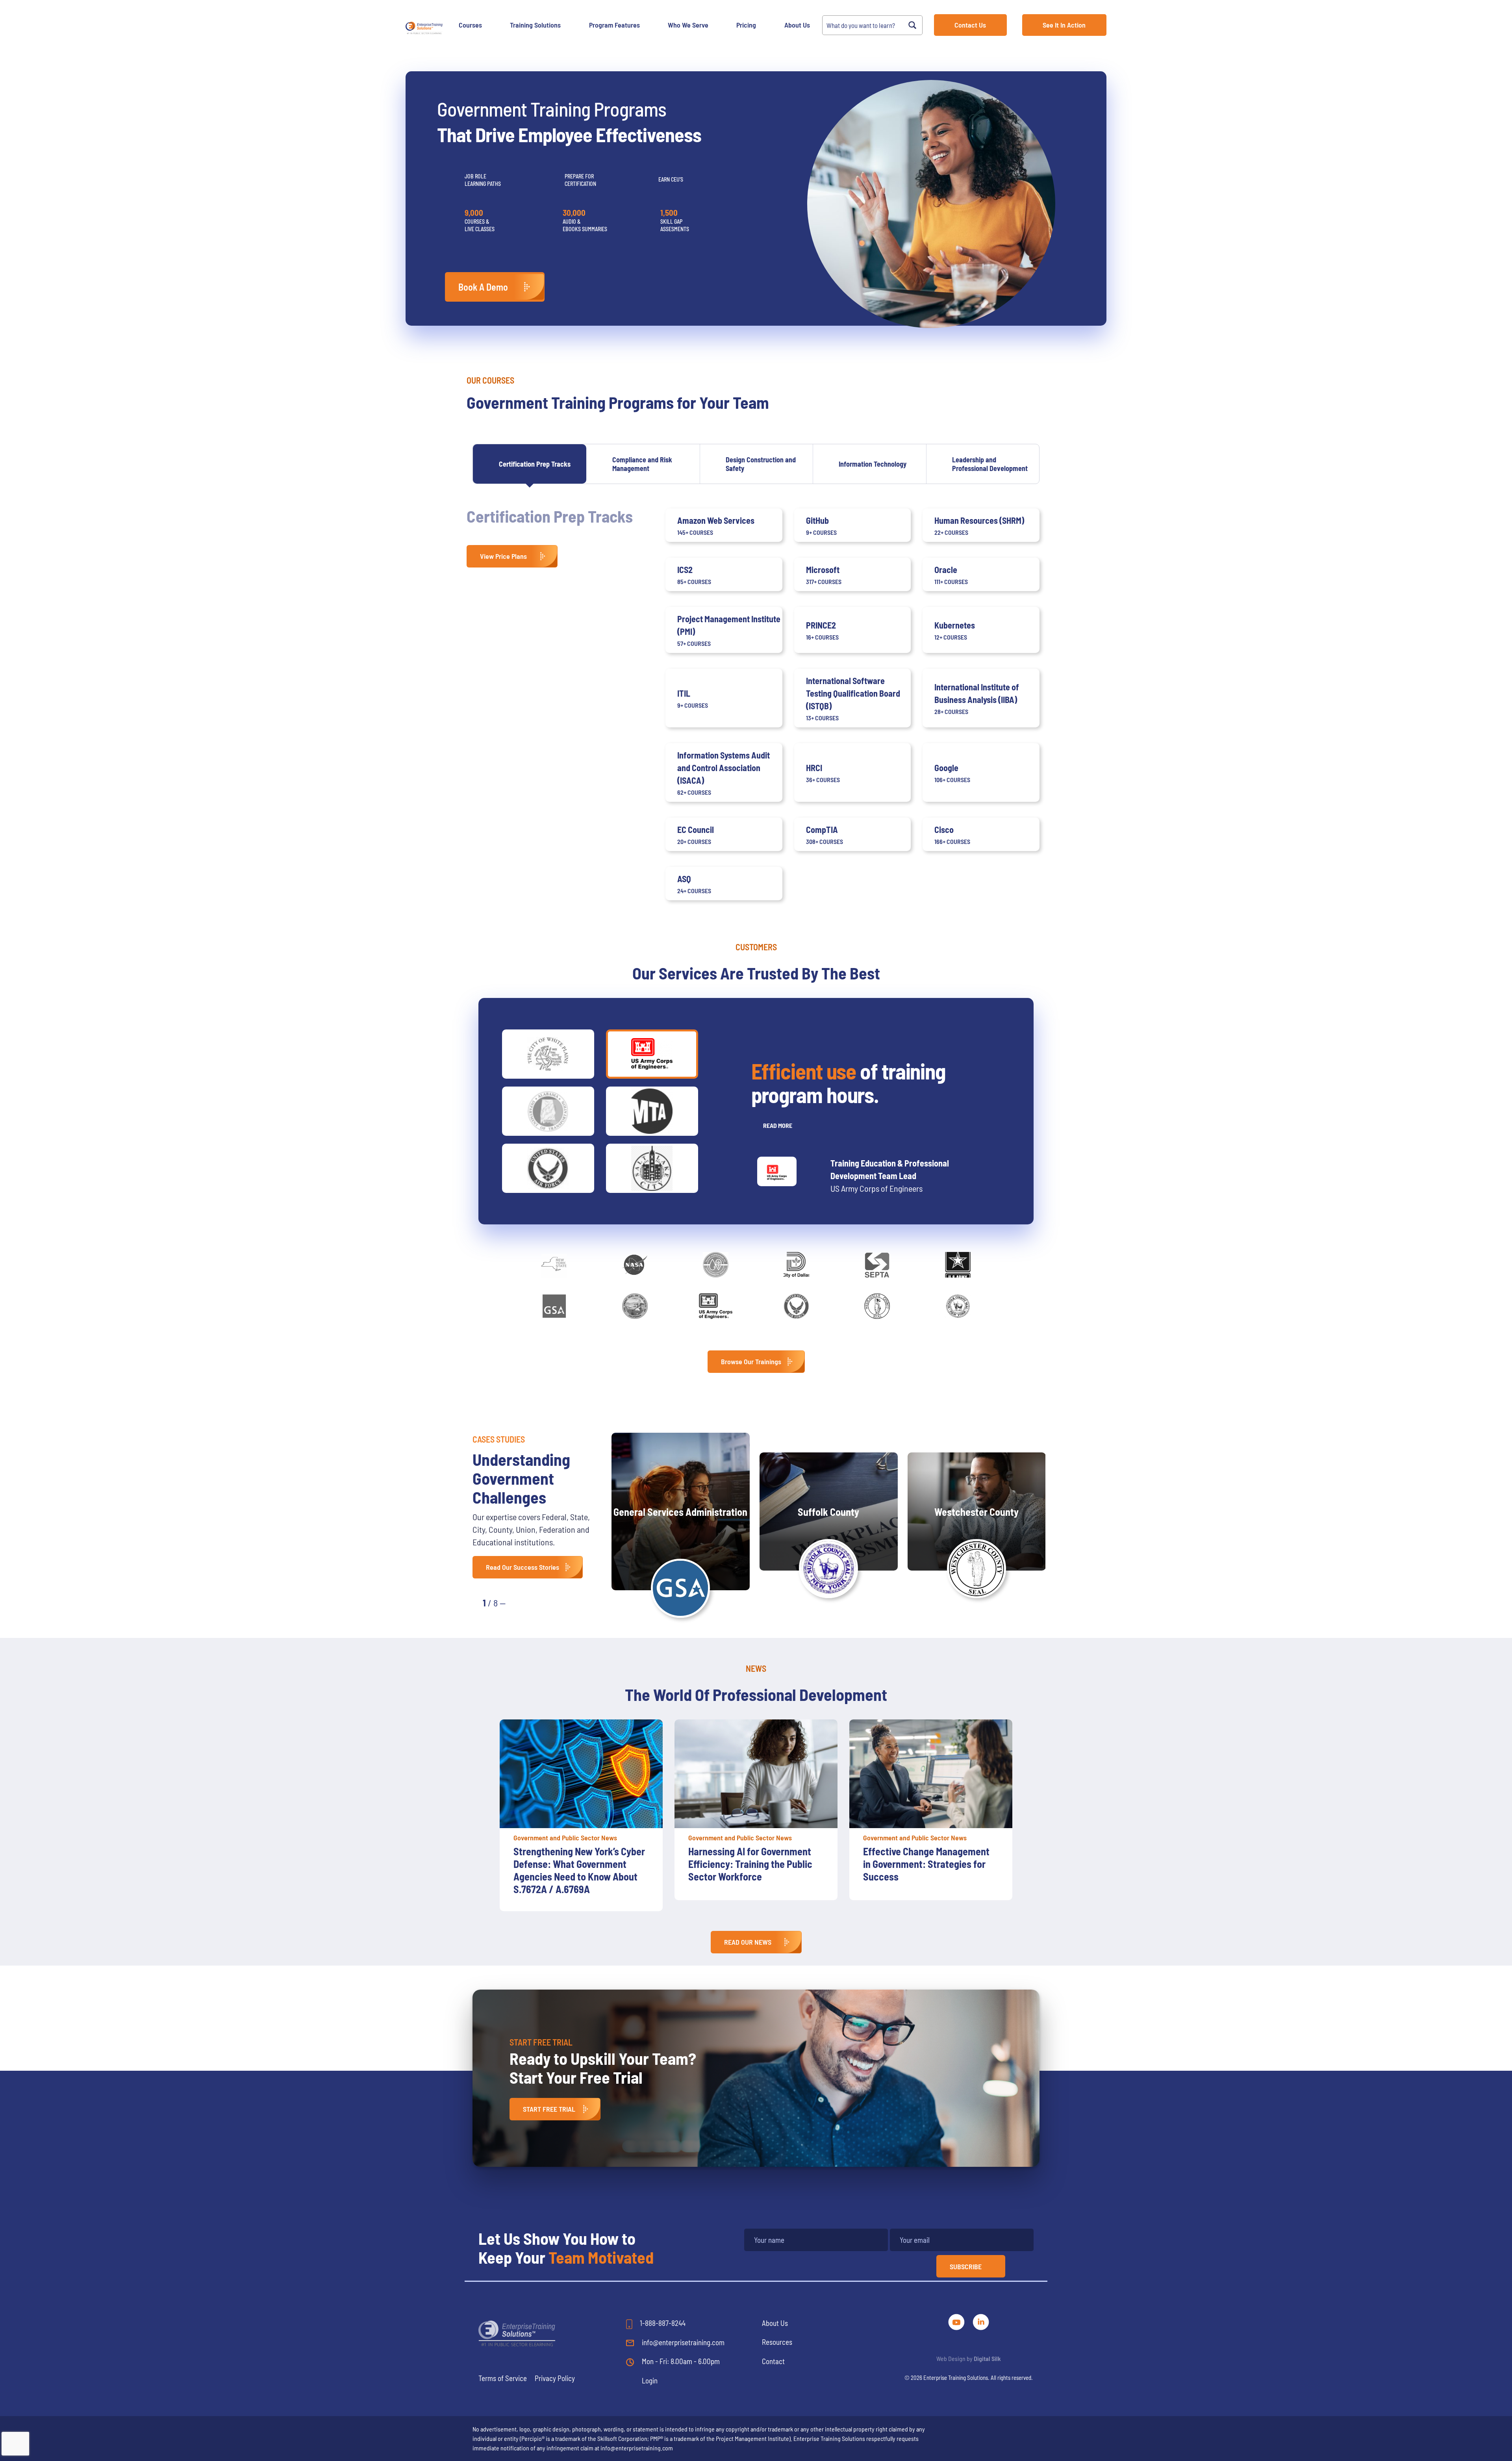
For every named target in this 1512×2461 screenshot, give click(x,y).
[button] (520, 1602)
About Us (797, 25)
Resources (777, 2342)
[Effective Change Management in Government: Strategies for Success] (756, 1774)
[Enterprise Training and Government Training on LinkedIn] (981, 2321)
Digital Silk (987, 2358)
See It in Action (1064, 25)
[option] (581, 1810)
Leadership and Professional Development (990, 464)
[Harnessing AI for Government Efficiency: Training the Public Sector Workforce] (581, 1774)
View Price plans (503, 556)
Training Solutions (535, 25)
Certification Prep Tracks (535, 464)
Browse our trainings (751, 1361)
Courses (470, 25)
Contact (773, 2361)
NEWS (756, 1668)
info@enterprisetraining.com (682, 2342)
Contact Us (970, 25)
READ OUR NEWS (748, 1942)
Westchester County (976, 1512)
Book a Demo (483, 287)
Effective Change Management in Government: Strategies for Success (751, 1864)
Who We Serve (688, 25)
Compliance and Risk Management (642, 464)
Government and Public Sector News (565, 1838)
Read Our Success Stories (523, 1567)
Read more (778, 1125)
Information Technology (873, 464)
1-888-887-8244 (662, 2323)
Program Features (614, 25)
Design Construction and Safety (761, 464)
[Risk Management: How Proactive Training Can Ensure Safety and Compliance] (931, 1774)
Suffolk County (828, 1512)
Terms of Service (503, 2378)
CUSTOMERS (756, 947)
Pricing (746, 25)
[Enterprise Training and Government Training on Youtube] (957, 2321)
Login (650, 2380)
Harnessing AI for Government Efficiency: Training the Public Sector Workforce (575, 1864)
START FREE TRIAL (549, 2109)
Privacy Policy (555, 2378)
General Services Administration (680, 1512)
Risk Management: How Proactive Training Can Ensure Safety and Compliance (925, 1864)
